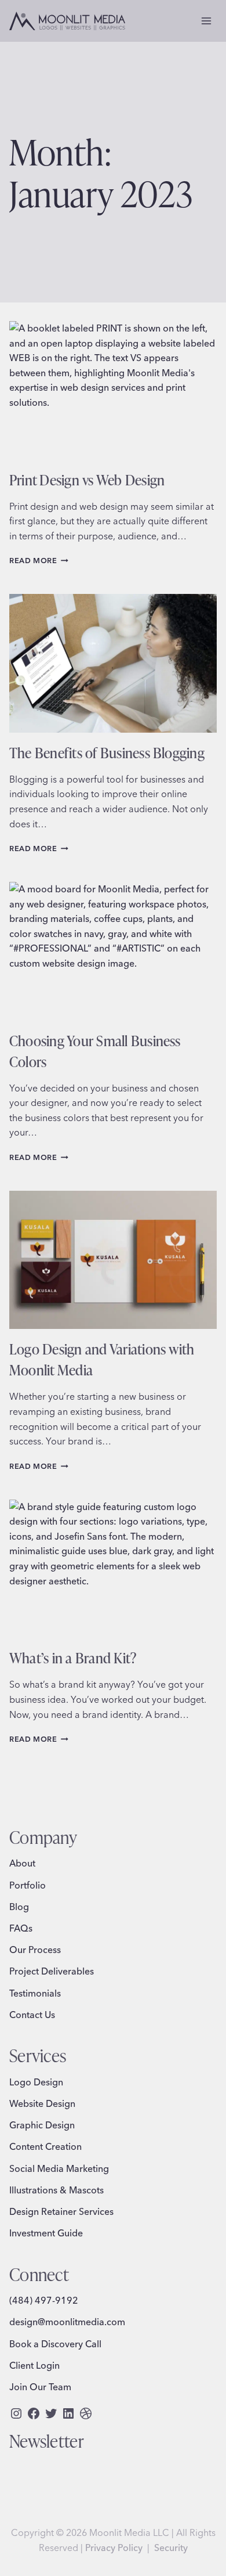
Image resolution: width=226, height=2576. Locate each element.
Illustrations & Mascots (57, 2190)
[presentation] (113, 390)
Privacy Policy (114, 2548)
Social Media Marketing (59, 2168)
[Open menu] (206, 21)
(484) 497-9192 (44, 2300)
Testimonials (35, 1993)
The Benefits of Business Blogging (107, 752)
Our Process (35, 1950)
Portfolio (28, 1885)
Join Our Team (40, 2387)
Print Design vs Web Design (87, 480)
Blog (19, 1907)
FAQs (21, 1928)
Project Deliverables (52, 1971)
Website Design (42, 2103)
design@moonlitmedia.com (67, 2322)
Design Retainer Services (61, 2211)
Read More (39, 560)
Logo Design (36, 2082)
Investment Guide (46, 2233)
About (22, 1863)
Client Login (34, 2365)
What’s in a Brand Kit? (73, 1658)
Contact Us (32, 2015)
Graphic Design (42, 2125)
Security (171, 2548)
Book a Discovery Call (55, 2344)
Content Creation (45, 2146)
